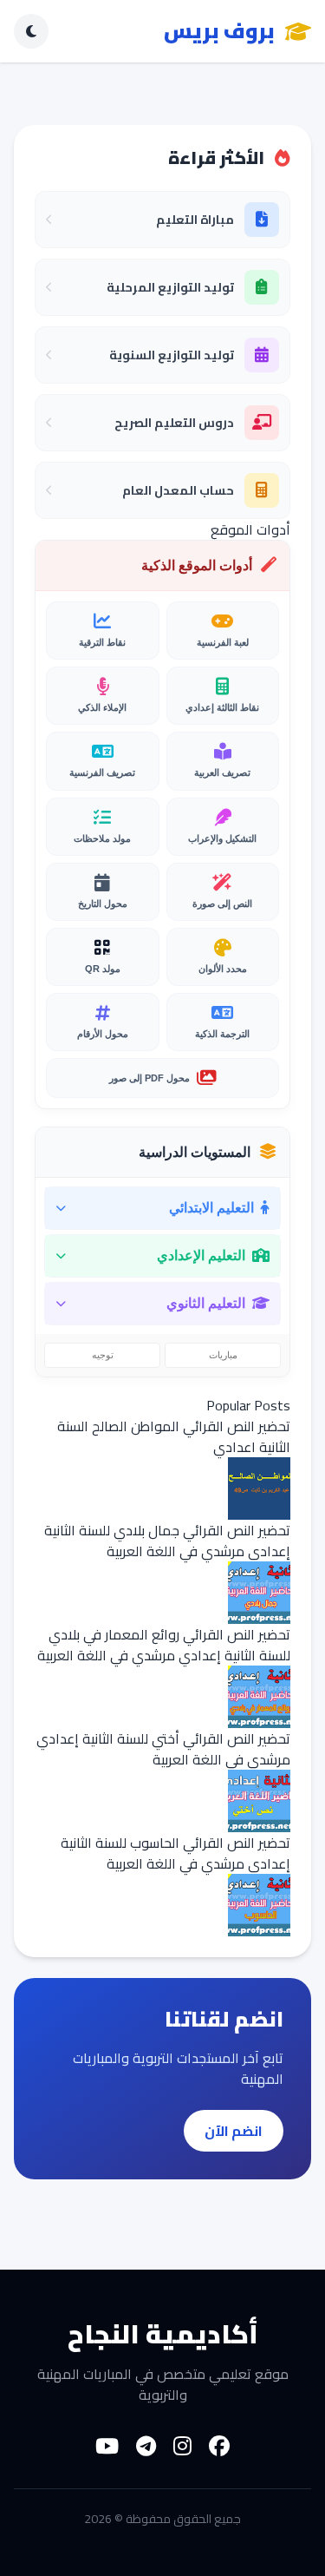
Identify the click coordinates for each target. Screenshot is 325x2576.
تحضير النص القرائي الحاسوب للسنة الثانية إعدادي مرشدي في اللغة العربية (175, 1853)
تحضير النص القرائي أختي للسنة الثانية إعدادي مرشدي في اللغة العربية (163, 1749)
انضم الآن (234, 2131)
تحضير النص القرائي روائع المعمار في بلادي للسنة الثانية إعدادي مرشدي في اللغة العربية (164, 1645)
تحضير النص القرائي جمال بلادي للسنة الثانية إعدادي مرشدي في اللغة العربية (167, 1541)
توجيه (103, 1355)
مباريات (223, 1355)
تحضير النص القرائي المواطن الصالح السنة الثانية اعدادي (174, 1436)
